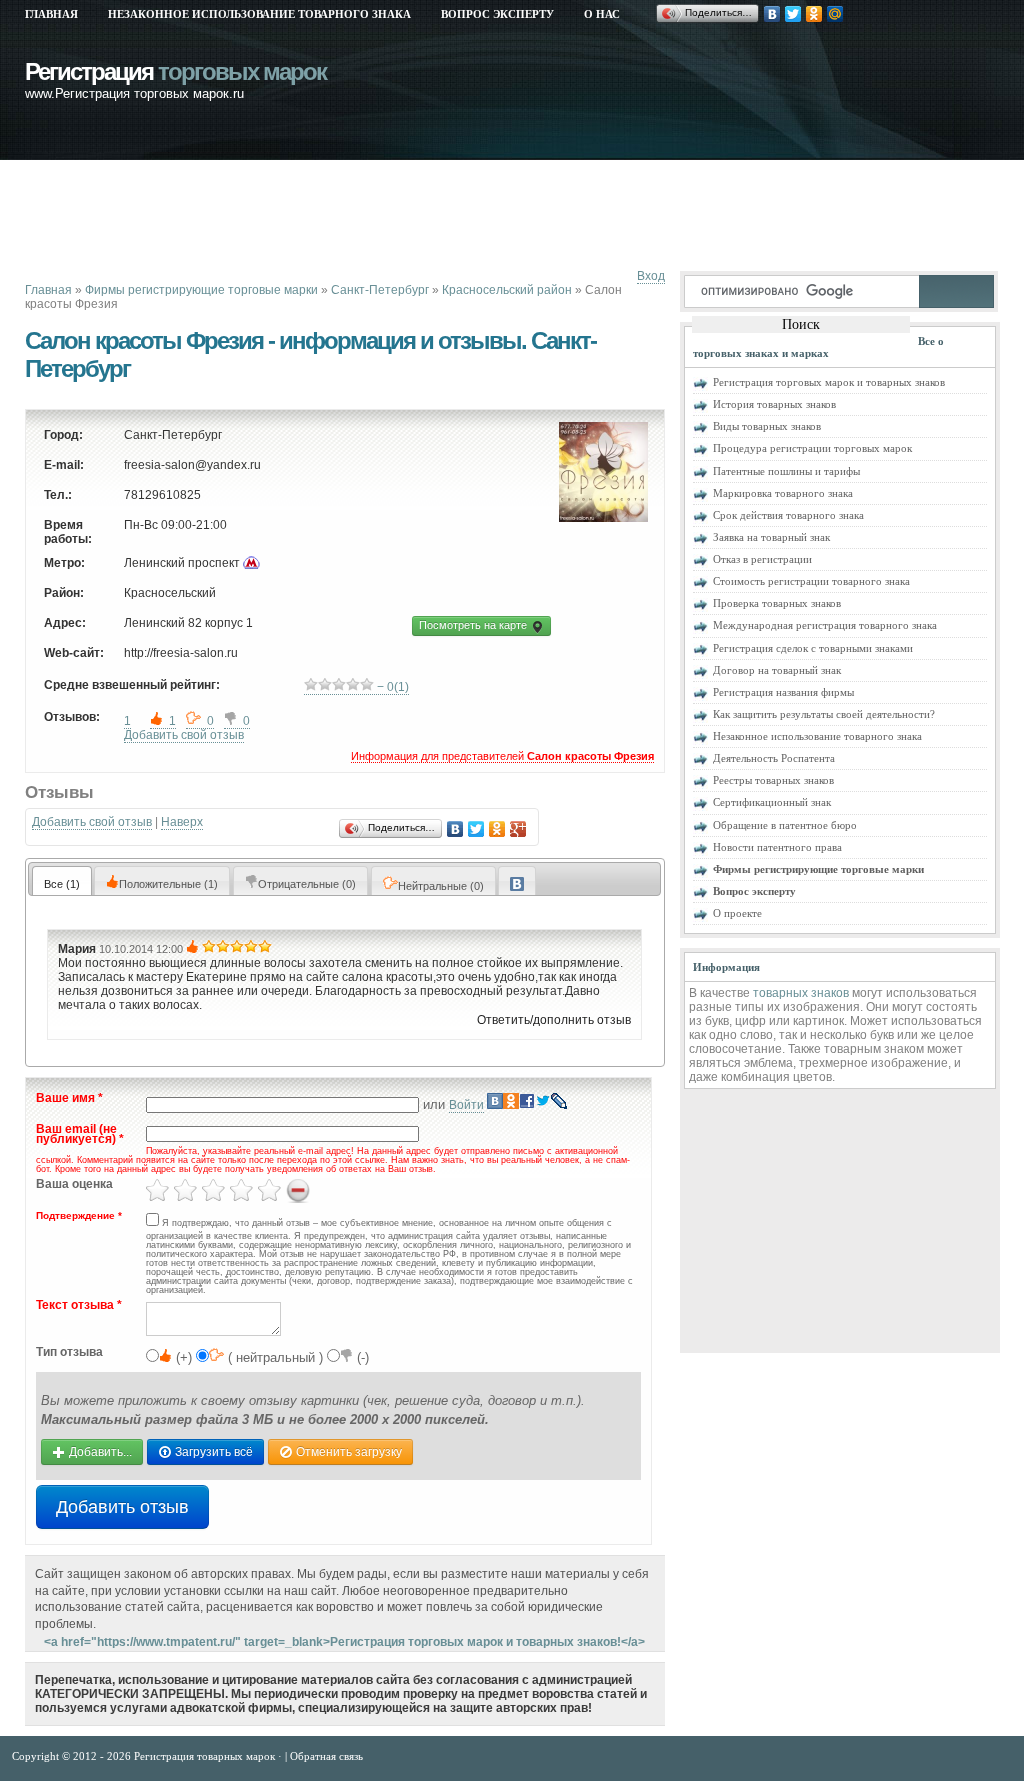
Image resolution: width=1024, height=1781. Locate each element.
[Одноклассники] (814, 14)
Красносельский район (507, 290)
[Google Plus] (518, 829)
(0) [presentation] (307, 884)
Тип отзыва (69, 1352)
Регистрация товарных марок (206, 1756)
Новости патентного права (777, 847)
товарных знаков (801, 993)
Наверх (182, 822)
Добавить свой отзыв (184, 735)
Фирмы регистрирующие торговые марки (201, 290)
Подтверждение (79, 1216)
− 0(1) (391, 687)
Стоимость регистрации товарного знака (811, 581)
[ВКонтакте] (772, 14)
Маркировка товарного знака (783, 493)
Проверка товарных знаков (777, 603)
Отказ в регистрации (762, 559)
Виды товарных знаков (767, 426)
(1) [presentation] (168, 884)
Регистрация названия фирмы (783, 692)
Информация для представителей (502, 756)
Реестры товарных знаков (773, 780)
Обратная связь (326, 1756)
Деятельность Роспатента (774, 758)
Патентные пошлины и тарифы (786, 471)
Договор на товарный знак (777, 670)
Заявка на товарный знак (771, 537)
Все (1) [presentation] (62, 884)
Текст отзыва (79, 1305)
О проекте (737, 913)
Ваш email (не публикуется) (80, 1135)
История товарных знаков (774, 404)
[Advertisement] (389, 215)
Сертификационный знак (772, 802)
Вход (651, 276)
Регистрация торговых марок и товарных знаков (829, 382)
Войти (466, 1105)
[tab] (62, 880)
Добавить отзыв (122, 1507)
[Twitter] (793, 14)
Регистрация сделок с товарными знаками (813, 648)
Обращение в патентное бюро (785, 825)
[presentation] (517, 881)
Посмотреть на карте (474, 625)
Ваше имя (69, 1098)
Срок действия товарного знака (788, 515)
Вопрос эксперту (497, 14)
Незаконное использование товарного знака (259, 14)
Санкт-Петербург (380, 290)
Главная (51, 14)
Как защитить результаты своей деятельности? (824, 714)
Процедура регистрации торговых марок (812, 448)
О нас (602, 14)
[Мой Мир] (835, 14)
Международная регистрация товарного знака (825, 625)
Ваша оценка (74, 1184)
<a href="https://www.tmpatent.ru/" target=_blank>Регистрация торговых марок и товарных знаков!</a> (344, 1642)
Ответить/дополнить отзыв (554, 1020)
